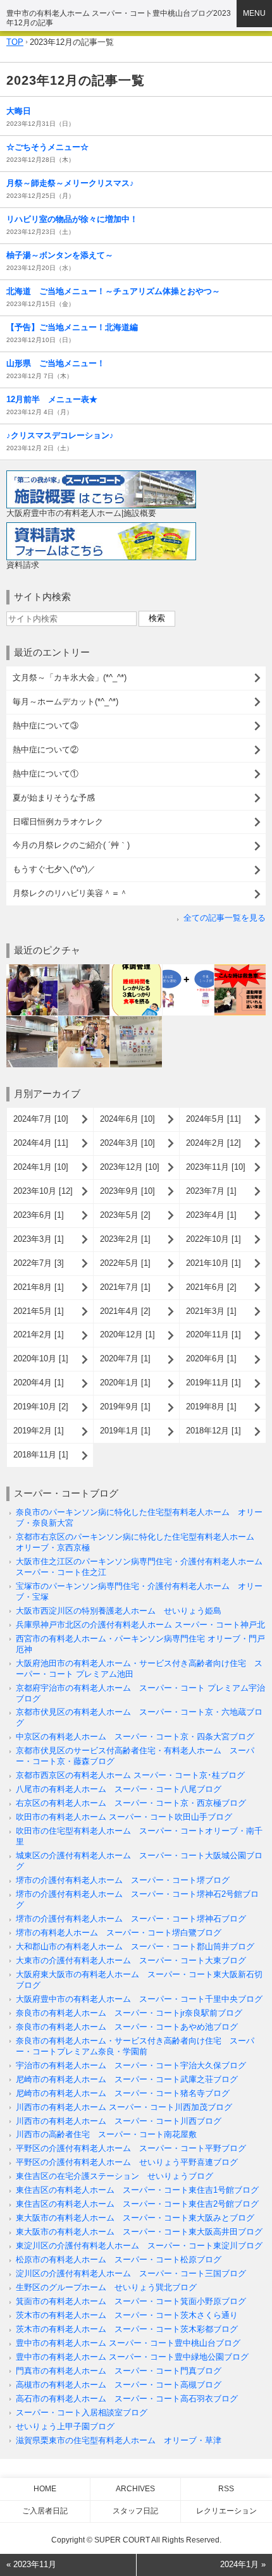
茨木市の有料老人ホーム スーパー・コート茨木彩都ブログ (127, 2329)
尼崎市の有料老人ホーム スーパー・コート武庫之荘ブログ (127, 2079)
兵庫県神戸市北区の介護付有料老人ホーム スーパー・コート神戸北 (140, 1625)
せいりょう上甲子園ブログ (65, 2426)
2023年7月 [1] (211, 1191)
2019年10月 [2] (41, 1407)
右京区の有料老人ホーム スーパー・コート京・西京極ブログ (131, 1803)
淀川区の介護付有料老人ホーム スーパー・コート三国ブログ (131, 2273)
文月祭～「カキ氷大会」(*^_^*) (70, 678)
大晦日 (19, 111)
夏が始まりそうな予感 (54, 798)
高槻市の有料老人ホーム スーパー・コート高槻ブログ (119, 2385)
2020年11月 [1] (213, 1334)
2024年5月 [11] (213, 1119)
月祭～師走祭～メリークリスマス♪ (70, 183)
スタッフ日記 (135, 2511)
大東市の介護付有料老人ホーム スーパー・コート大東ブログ (131, 1960)
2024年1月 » (243, 2564)
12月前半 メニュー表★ (52, 399)
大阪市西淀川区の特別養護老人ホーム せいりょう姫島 (119, 1611)
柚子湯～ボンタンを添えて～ (60, 255)
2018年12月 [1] (213, 1431)
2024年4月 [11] (41, 1143)
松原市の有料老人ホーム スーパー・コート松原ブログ (119, 2260)
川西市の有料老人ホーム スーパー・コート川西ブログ (119, 2121)
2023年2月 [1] (125, 1239)
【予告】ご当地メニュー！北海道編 (72, 327)
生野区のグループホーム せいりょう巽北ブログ (106, 2287)
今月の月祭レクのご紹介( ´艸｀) (71, 845)
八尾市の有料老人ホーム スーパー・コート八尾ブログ (119, 1789)
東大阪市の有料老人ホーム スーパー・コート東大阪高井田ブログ (139, 2232)
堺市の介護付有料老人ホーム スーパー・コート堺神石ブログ (131, 1919)
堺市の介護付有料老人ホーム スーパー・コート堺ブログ (123, 1880)
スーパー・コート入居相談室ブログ (82, 2413)
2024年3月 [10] (127, 1143)
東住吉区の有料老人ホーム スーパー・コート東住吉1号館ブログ (137, 2190)
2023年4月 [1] (211, 1215)
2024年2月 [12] (213, 1143)
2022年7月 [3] (39, 1263)
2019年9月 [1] (125, 1407)
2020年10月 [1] (41, 1359)
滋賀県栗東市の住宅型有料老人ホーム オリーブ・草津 (119, 2440)
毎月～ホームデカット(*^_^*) (65, 702)
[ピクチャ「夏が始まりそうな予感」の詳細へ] (32, 1021)
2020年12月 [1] (127, 1334)
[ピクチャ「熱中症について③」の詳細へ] (136, 969)
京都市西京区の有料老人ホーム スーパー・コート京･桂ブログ (130, 1775)
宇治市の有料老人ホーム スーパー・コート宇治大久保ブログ (131, 2065)
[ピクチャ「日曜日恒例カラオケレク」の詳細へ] (84, 1021)
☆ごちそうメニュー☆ (47, 147)
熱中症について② (46, 750)
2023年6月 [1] (39, 1215)
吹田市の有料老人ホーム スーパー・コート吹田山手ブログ (124, 1817)
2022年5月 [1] (125, 1263)
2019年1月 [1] (125, 1431)
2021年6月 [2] (211, 1287)
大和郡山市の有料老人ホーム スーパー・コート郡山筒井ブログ (135, 1947)
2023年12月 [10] (130, 1167)
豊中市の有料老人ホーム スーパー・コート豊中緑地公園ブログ (132, 2357)
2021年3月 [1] (211, 1311)
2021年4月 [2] (125, 1311)
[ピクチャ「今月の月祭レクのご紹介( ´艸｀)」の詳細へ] (136, 1021)
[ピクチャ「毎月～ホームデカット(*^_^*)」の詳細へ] (84, 969)
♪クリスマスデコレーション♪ (60, 435)
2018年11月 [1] (41, 1455)
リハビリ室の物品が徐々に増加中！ (72, 219)
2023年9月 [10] (127, 1191)
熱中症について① (46, 774)
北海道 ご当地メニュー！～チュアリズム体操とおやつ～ (113, 291)
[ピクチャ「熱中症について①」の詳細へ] (240, 969)
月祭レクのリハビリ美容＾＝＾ (70, 893)
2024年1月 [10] (41, 1167)
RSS (226, 2489)
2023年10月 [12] (43, 1191)
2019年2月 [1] (39, 1431)
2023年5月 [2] (125, 1215)
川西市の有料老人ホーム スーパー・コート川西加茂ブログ (124, 2107)
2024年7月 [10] (41, 1119)
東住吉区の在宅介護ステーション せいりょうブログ (114, 2176)
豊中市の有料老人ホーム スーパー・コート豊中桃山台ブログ (128, 2343)
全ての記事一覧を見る (225, 918)
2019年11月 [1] (213, 1383)
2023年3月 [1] (39, 1239)
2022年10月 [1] (213, 1239)
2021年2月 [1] (39, 1334)
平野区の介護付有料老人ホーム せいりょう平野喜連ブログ (127, 2162)
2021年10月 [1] (213, 1263)
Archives (135, 2489)
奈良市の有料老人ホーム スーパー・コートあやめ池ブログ (127, 2027)
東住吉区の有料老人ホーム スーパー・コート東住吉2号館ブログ (137, 2204)
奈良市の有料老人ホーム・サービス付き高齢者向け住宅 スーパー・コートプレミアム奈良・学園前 (135, 2046)
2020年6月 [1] (211, 1359)
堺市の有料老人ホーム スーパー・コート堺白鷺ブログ (119, 1933)
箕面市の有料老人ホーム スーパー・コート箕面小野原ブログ (131, 2301)
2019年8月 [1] (211, 1407)
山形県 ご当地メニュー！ (56, 363)
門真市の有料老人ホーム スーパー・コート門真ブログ (119, 2371)
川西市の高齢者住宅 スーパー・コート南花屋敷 (106, 2134)
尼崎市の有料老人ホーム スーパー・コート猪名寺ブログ (123, 2093)
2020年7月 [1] (125, 1359)
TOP (15, 42)
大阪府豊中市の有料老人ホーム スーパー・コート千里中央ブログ (139, 1999)
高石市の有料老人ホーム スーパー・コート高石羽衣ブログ (127, 2399)
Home (45, 2489)
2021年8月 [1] (39, 1287)
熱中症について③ (46, 726)
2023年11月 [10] (216, 1167)
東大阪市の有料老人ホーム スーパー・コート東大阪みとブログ (135, 2218)
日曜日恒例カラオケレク (58, 822)
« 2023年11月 (31, 2564)
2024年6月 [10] (127, 1119)
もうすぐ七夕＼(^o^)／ (54, 869)
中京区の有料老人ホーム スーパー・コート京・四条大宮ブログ (135, 1737)
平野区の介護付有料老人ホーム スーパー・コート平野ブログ (131, 2148)
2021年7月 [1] (125, 1287)
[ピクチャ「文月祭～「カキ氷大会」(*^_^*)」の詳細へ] (32, 969)
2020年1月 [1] (125, 1383)
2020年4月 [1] (39, 1383)
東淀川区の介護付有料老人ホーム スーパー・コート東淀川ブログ (139, 2246)
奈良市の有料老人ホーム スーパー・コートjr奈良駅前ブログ (129, 2013)
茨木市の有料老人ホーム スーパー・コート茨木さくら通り (127, 2315)
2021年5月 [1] (39, 1311)
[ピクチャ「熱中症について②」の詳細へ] (188, 969)
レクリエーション (226, 2511)
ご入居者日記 (45, 2511)
